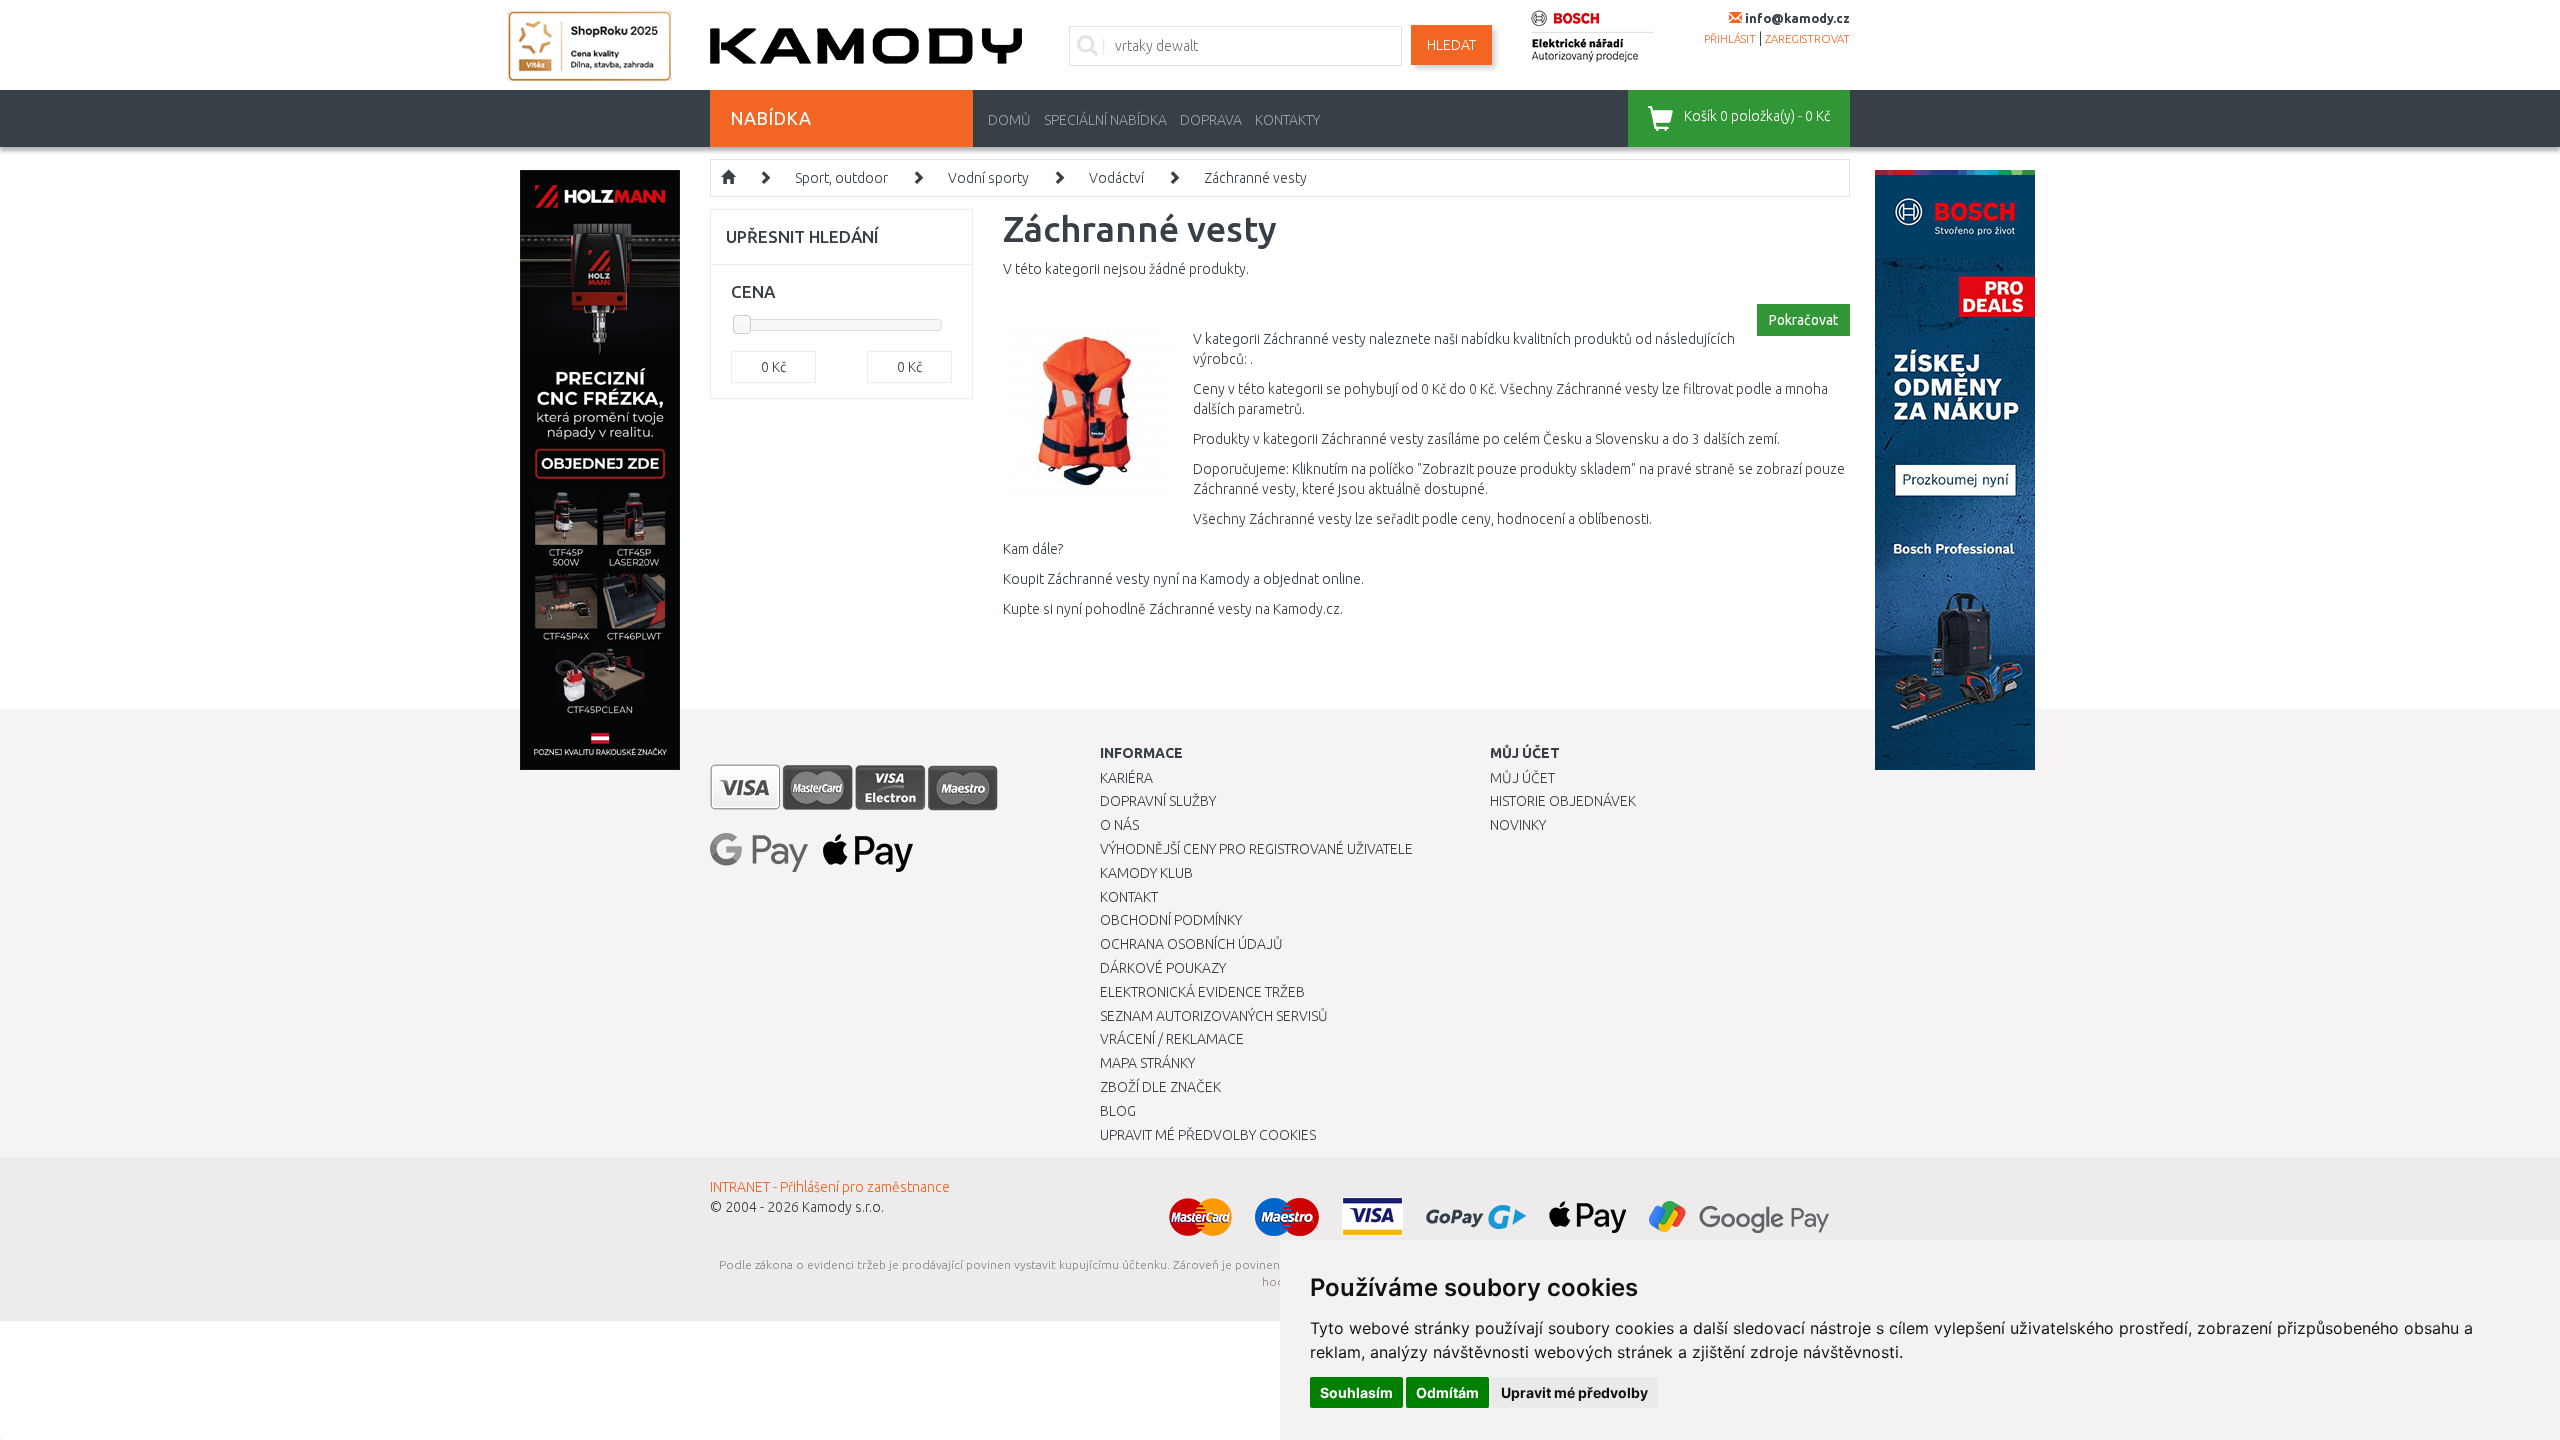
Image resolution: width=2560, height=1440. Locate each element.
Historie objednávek (1563, 801)
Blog (1118, 1111)
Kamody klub (1146, 873)
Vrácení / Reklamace (1172, 1039)
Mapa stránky (1147, 1063)
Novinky (1518, 825)
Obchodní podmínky (1171, 920)
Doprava (1211, 120)
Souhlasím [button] (1356, 1392)
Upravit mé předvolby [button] (1574, 1392)
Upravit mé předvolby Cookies (1208, 1135)
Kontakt (1129, 897)
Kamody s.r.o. (843, 1207)
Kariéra (1126, 778)
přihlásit (1730, 39)
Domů (1009, 120)
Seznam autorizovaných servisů (1214, 1016)
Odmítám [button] (1447, 1392)
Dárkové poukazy (1163, 968)
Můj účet (1522, 778)
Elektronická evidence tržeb (1202, 992)
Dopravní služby (1158, 801)
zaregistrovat (1807, 39)
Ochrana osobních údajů (1191, 944)
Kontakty (1287, 120)
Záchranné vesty (1255, 178)
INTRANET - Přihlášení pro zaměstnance (830, 1187)
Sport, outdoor (841, 178)
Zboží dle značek (1160, 1087)
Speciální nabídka (1105, 120)
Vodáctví (1116, 178)
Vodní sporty (988, 178)
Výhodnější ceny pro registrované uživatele (1256, 849)
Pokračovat (1803, 320)
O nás (1119, 825)
